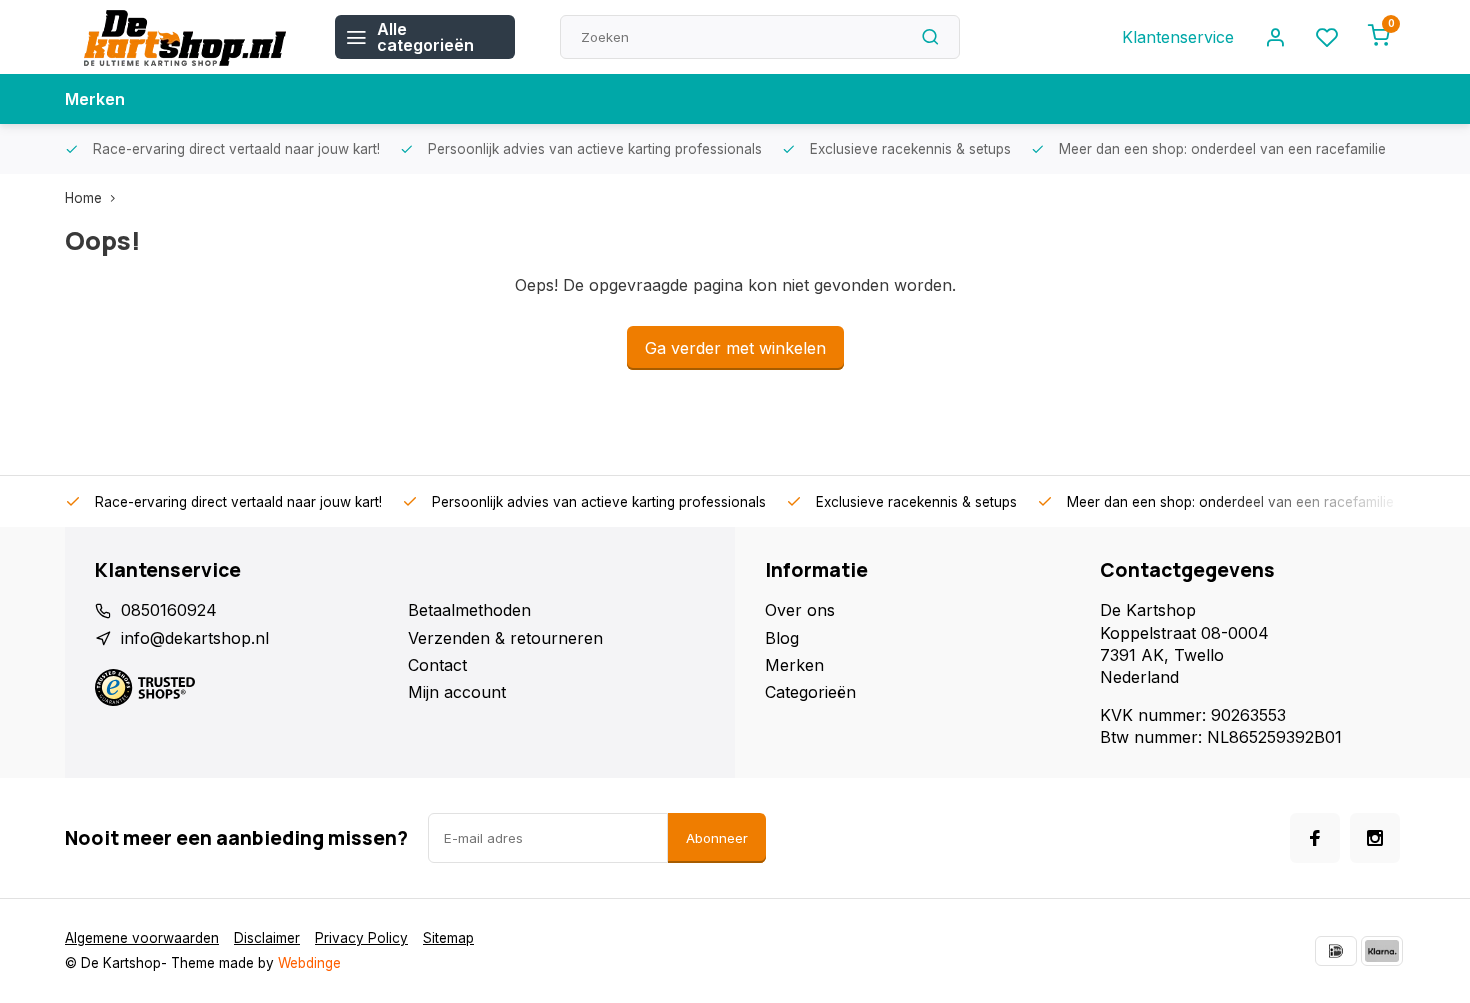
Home (83, 198)
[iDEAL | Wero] (1336, 951)
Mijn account (457, 692)
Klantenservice (1178, 37)
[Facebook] (1315, 838)
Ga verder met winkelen (735, 348)
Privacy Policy (361, 938)
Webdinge (309, 963)
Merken (95, 99)
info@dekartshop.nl (195, 638)
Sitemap (448, 938)
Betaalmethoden (469, 610)
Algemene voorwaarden (142, 938)
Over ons (800, 610)
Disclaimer (267, 938)
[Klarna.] (1382, 951)
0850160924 (169, 610)
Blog (782, 638)
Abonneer (717, 838)
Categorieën (810, 692)
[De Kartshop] (185, 37)
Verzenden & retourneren (505, 638)
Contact (437, 665)
